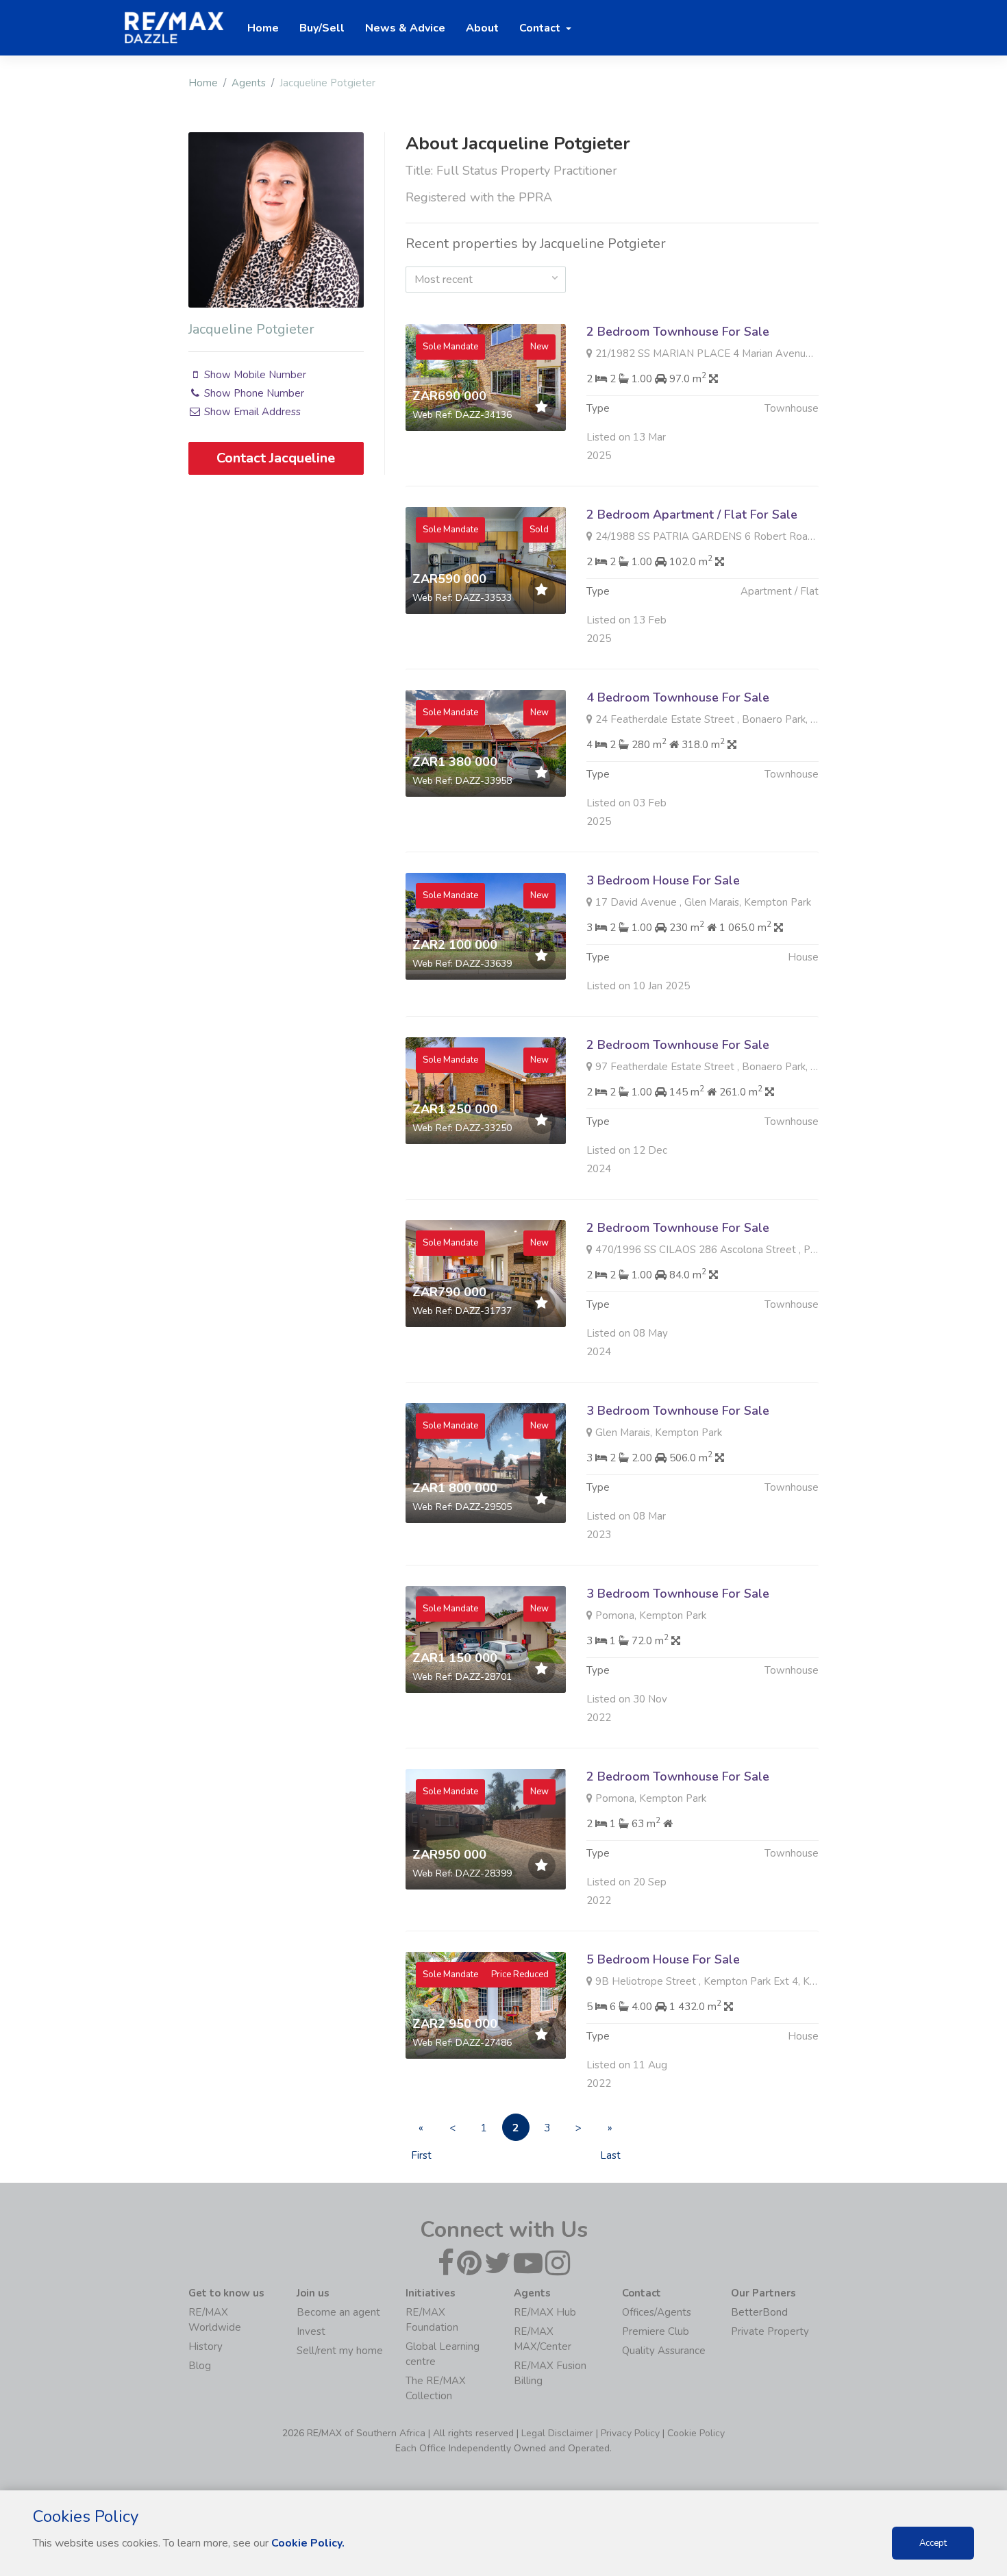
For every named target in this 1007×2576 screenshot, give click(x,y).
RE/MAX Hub (545, 2312)
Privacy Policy (630, 2433)
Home (203, 83)
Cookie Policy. (308, 2543)
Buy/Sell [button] (322, 28)
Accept (933, 2543)
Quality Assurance (664, 2351)
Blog (200, 2366)
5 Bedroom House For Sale (663, 1959)
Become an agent (338, 2312)
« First (421, 2131)
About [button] (482, 28)
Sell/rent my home (340, 2351)
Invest (311, 2331)
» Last (610, 2131)
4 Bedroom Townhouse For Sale (678, 697)
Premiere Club (656, 2331)
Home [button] (263, 28)
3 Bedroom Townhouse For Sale (678, 1411)
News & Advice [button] (405, 28)
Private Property (770, 2331)
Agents (249, 83)
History (206, 2346)
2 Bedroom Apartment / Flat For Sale (692, 515)
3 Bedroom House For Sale (663, 880)
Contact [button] (541, 28)
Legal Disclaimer (557, 2433)
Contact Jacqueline (276, 458)
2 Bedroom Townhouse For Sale (678, 332)
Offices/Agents (657, 2312)
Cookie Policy (696, 2433)
